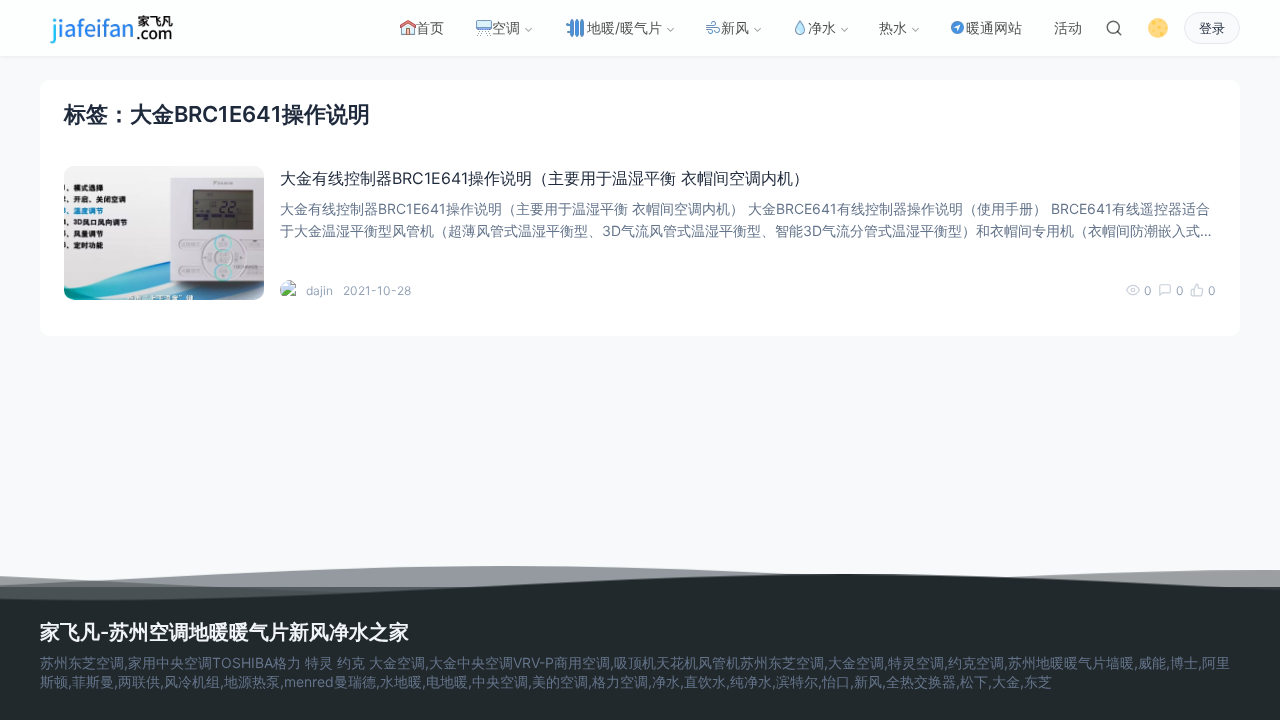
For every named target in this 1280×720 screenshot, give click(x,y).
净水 (822, 27)
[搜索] (1114, 28)
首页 (430, 27)
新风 (735, 27)
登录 (1212, 28)
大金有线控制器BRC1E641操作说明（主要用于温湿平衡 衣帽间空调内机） (544, 178)
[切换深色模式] (1158, 28)
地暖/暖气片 (624, 27)
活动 (1068, 27)
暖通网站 (994, 27)
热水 (893, 27)
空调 (506, 27)
